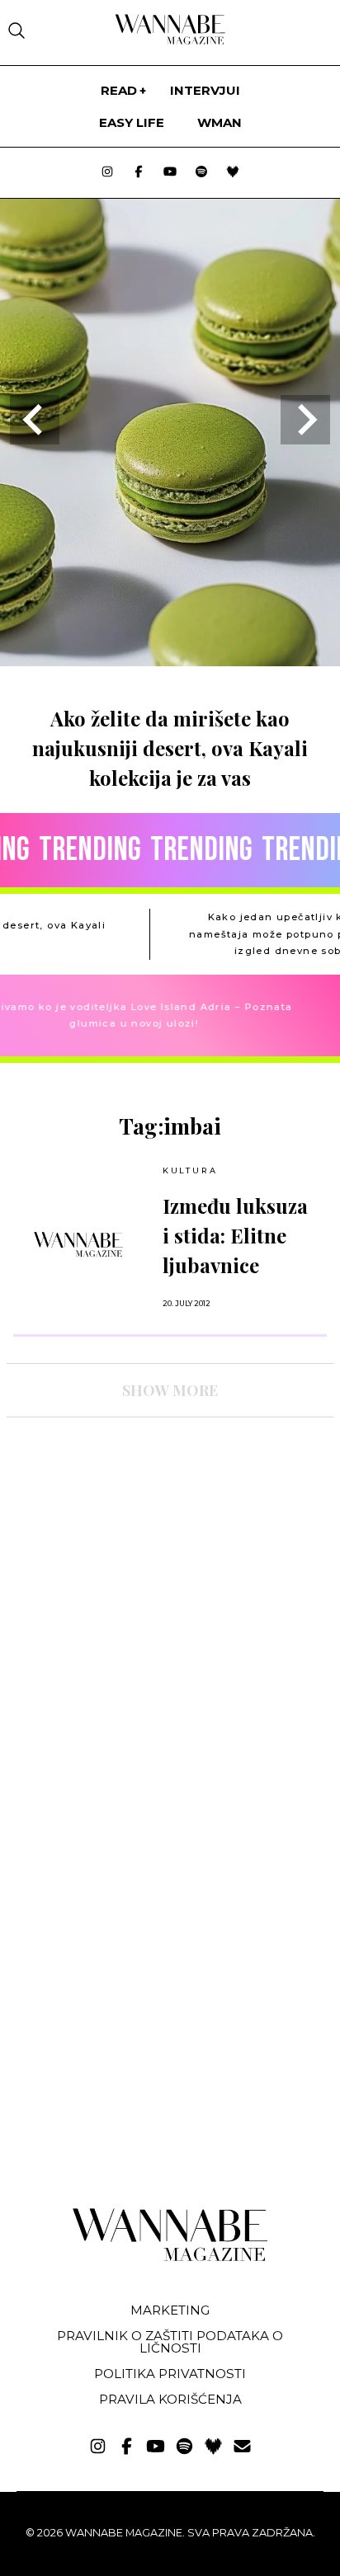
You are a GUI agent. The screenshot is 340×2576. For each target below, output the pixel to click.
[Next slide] (305, 420)
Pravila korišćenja (170, 2399)
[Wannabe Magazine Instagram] (107, 173)
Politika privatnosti (170, 2374)
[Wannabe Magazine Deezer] (233, 173)
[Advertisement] (130, 1574)
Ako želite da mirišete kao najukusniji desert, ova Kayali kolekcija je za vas (170, 748)
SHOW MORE (170, 1390)
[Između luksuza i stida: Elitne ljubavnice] (78, 1244)
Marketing (170, 2310)
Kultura (190, 1170)
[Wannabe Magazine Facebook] (139, 173)
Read (119, 90)
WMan (220, 122)
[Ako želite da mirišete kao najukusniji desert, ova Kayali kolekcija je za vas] (170, 661)
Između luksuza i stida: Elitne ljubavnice (235, 1235)
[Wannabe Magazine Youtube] (170, 173)
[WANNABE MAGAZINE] (170, 2257)
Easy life (132, 122)
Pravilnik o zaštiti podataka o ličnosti (170, 2342)
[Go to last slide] (35, 420)
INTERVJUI (205, 90)
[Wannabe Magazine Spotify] (201, 173)
